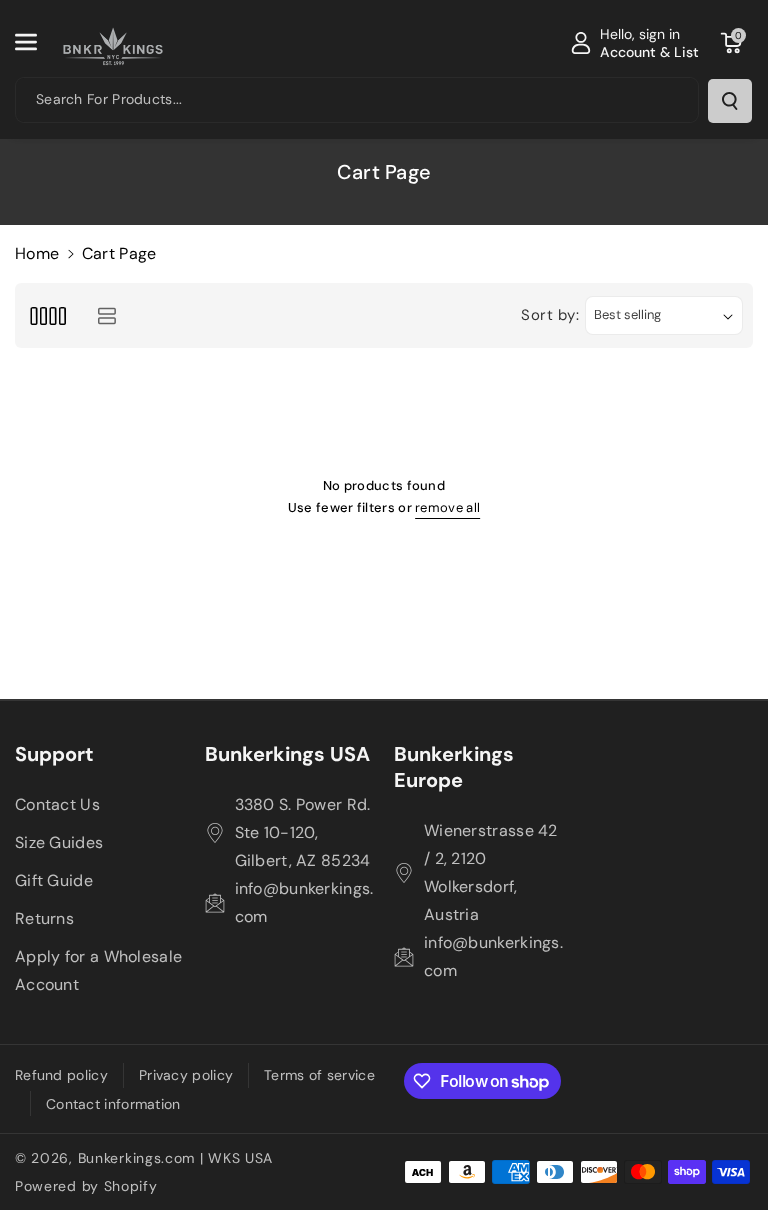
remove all (447, 507)
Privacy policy (186, 1075)
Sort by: (550, 315)
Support (54, 754)
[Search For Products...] (730, 101)
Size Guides (59, 842)
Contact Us (57, 804)
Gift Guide (54, 880)
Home (37, 253)
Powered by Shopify (86, 1186)
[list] (106, 315)
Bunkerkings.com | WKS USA (176, 1158)
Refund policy (61, 1075)
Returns (44, 918)
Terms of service (319, 1075)
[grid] (47, 315)
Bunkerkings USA (287, 754)
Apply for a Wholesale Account (98, 970)
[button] (37, 42)
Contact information (113, 1104)
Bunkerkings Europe (454, 767)
